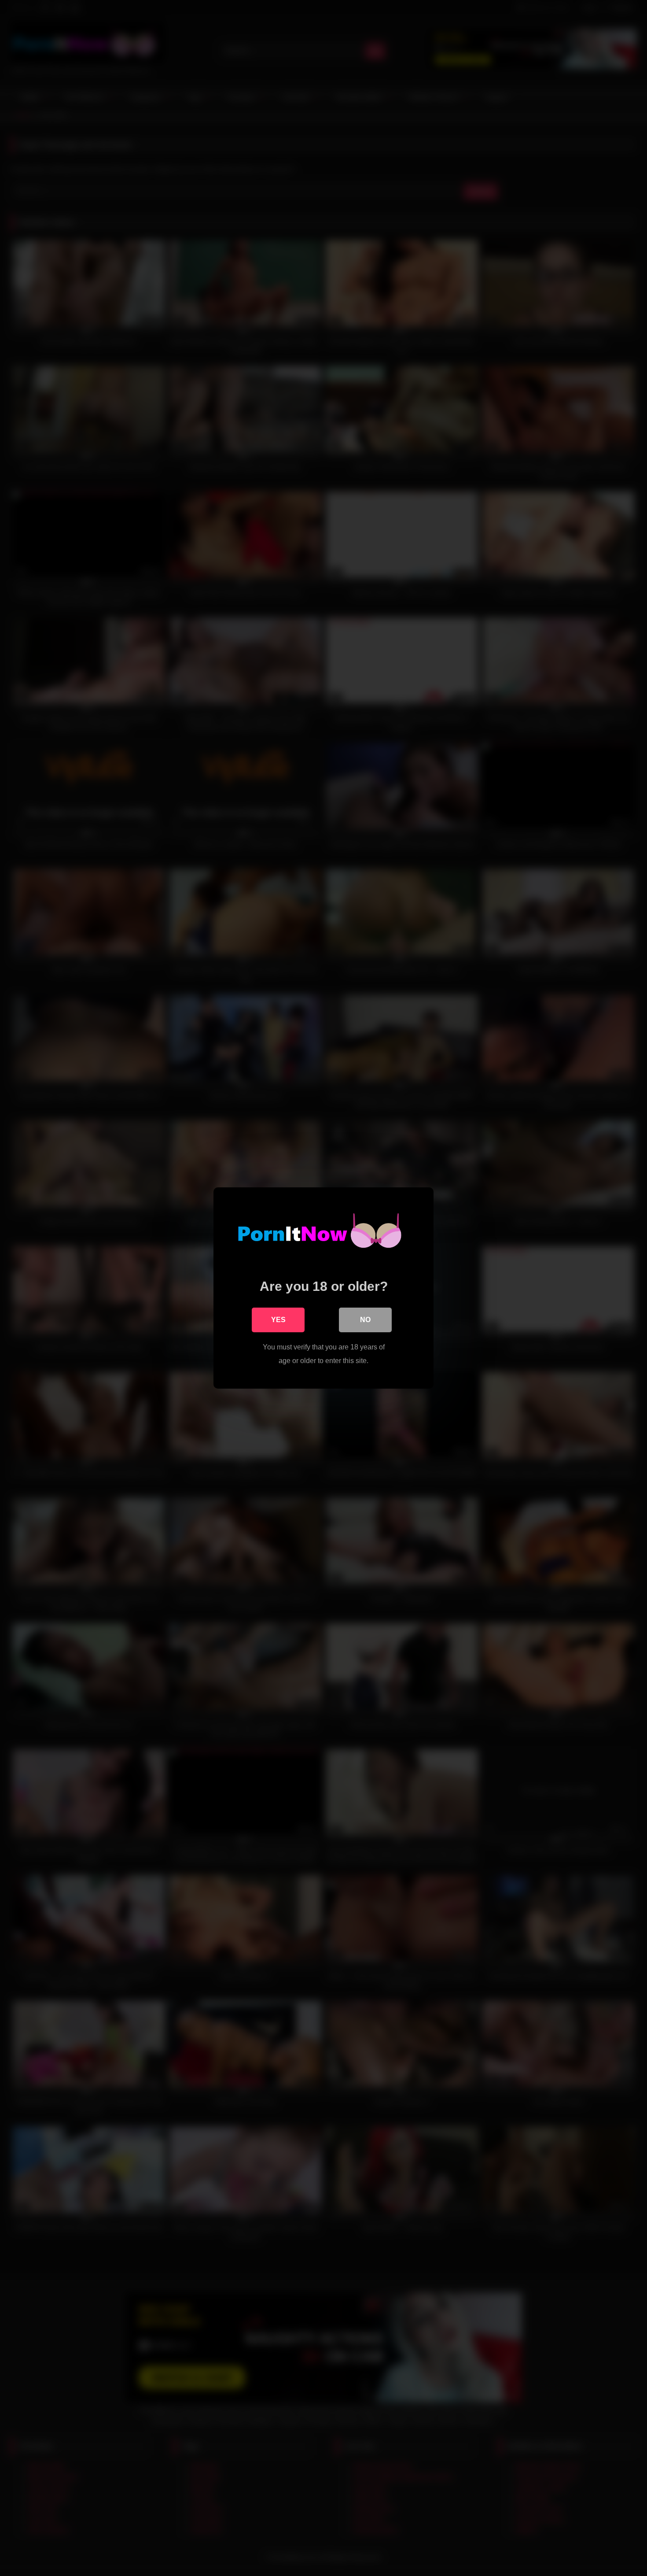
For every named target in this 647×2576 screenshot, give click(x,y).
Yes (278, 1320)
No (365, 1320)
